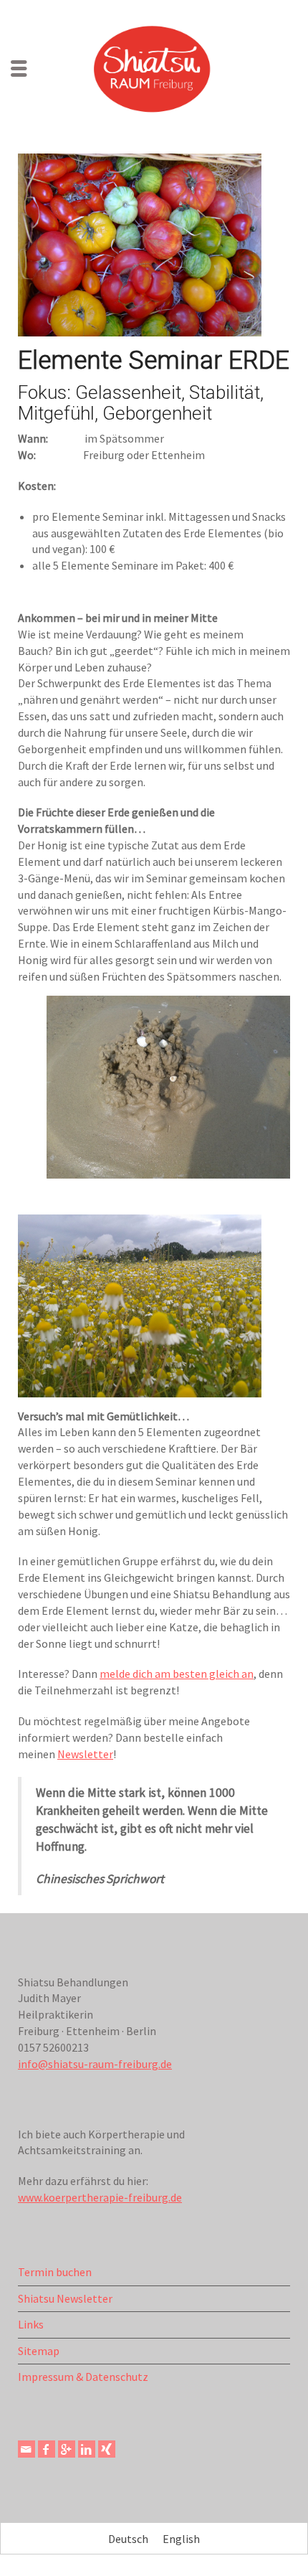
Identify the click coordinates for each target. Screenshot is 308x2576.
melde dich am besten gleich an (177, 1674)
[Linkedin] (87, 2449)
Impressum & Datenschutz (83, 2377)
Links (31, 2324)
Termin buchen (55, 2272)
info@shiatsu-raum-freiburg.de (95, 2064)
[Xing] (107, 2449)
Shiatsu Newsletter (65, 2298)
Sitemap (39, 2351)
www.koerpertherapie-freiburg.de (100, 2197)
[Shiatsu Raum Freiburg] (154, 67)
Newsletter (85, 1754)
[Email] (27, 2449)
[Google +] (67, 2449)
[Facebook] (47, 2449)
